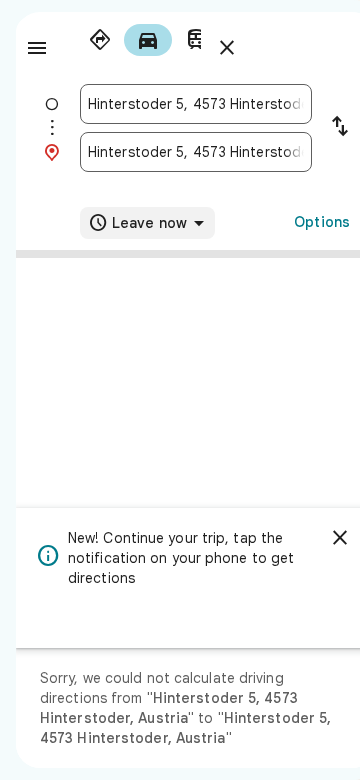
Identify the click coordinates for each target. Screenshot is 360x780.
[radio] (100, 40)
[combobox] (196, 104)
